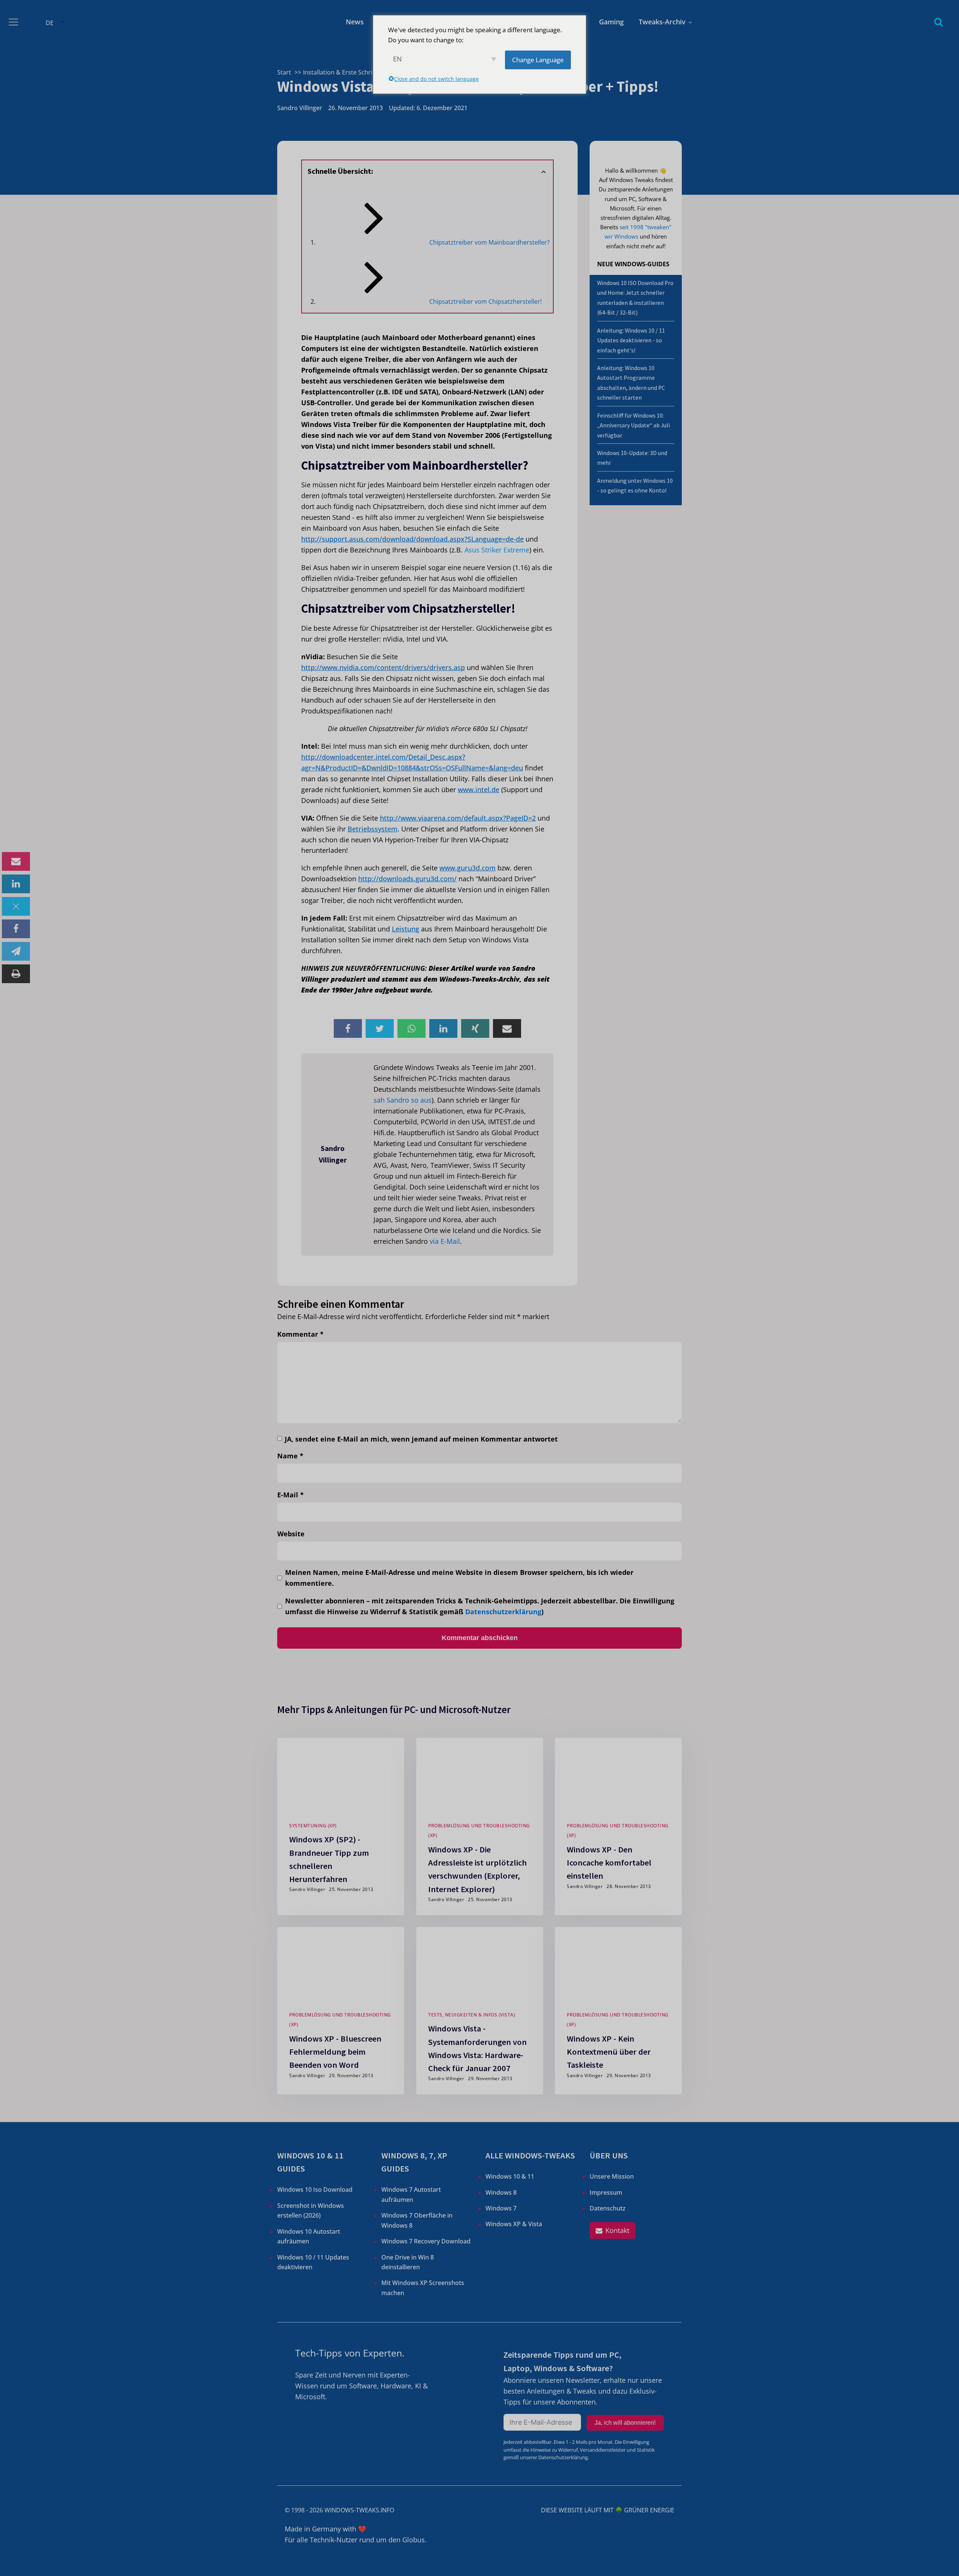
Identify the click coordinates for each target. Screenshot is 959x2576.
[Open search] (939, 22)
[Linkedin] (16, 884)
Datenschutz (608, 2208)
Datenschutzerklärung (503, 1612)
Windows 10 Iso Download (315, 2189)
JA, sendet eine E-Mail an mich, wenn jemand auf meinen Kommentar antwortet (421, 1439)
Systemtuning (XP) (313, 1826)
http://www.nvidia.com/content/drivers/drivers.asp (383, 667)
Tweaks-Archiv (662, 22)
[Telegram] (16, 951)
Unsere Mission (612, 2176)
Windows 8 (501, 2192)
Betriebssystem (373, 829)
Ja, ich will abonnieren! (625, 2423)
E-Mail (291, 1495)
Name (290, 1456)
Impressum (606, 2192)
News (355, 22)
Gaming (611, 22)
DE (50, 23)
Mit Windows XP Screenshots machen (423, 2288)
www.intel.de (479, 790)
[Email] (16, 861)
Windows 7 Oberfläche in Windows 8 (417, 2220)
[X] (16, 906)
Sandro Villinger (300, 108)
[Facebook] (16, 929)
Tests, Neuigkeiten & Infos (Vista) (472, 2015)
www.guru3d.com (468, 868)
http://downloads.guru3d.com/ (407, 879)
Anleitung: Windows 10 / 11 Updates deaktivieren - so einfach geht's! (631, 340)
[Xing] (475, 1028)
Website (291, 1534)
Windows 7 (501, 2208)
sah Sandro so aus (403, 1100)
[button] (612, 2230)
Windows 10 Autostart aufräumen (309, 2236)
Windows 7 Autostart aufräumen (411, 2194)
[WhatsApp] (412, 1028)
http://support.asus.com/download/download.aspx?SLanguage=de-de (412, 539)
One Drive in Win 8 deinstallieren (408, 2262)
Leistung (406, 929)
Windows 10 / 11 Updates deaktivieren (313, 2262)
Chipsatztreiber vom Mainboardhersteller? (489, 242)
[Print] (16, 974)
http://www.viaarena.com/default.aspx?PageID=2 (458, 818)
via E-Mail (445, 1241)
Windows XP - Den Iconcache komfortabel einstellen (609, 1862)
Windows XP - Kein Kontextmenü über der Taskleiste (609, 2052)
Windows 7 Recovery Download (426, 2241)
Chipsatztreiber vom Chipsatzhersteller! (485, 301)
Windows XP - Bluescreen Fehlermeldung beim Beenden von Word (335, 2052)
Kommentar (300, 1334)
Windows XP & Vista (514, 2224)
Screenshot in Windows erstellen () (311, 2210)
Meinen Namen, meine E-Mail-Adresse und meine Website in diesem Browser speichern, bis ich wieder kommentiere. (459, 1578)
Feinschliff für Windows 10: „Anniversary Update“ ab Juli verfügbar (633, 425)
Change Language (538, 60)
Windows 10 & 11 (510, 2176)
